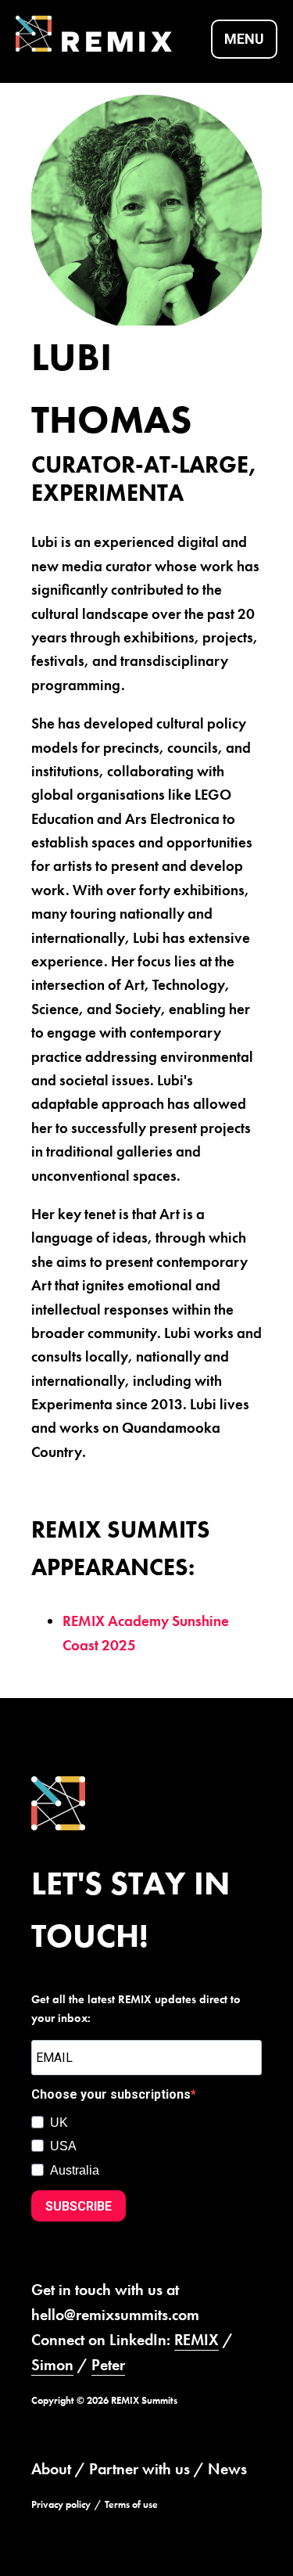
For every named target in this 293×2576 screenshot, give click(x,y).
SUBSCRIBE (79, 2206)
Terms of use (131, 2504)
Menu (244, 39)
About (51, 2469)
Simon (52, 2365)
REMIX (197, 2340)
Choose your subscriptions (111, 2094)
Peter (108, 2365)
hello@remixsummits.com (115, 2315)
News (227, 2469)
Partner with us (139, 2469)
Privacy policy (61, 2504)
